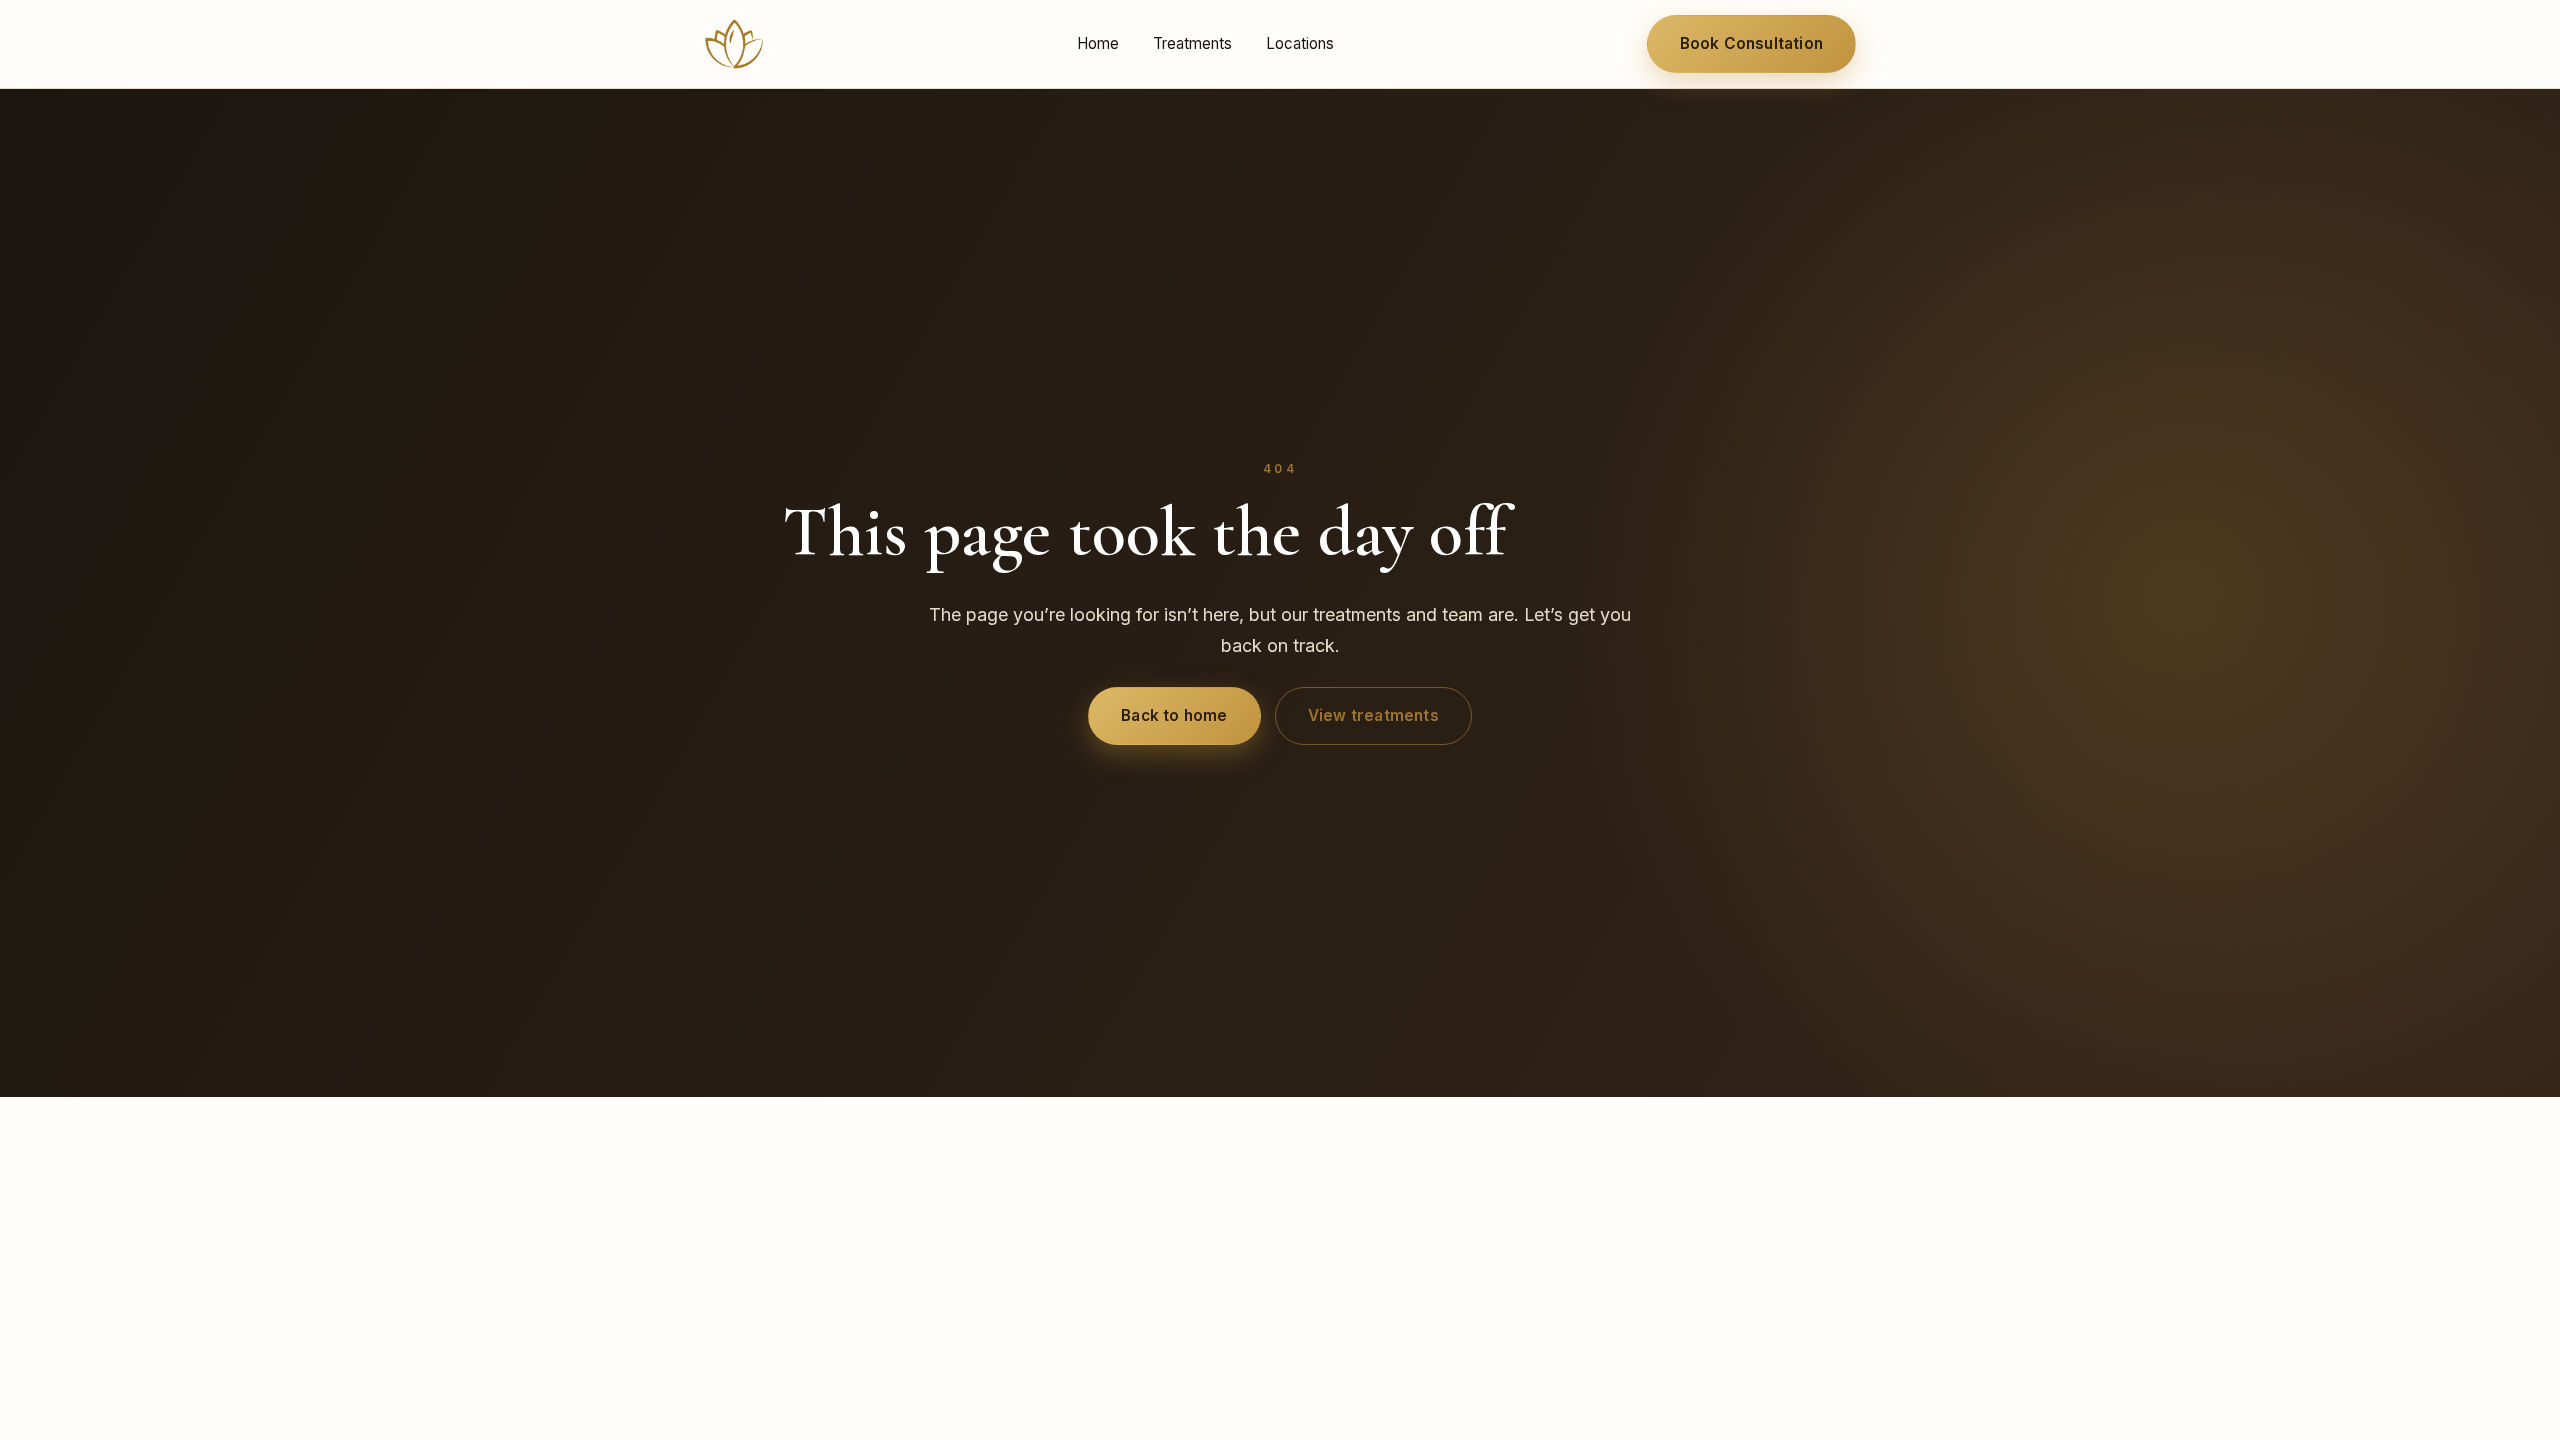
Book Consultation (1751, 43)
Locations (1300, 43)
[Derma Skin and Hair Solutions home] (734, 44)
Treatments (1192, 43)
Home (1098, 43)
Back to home (1174, 715)
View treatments (1373, 715)
